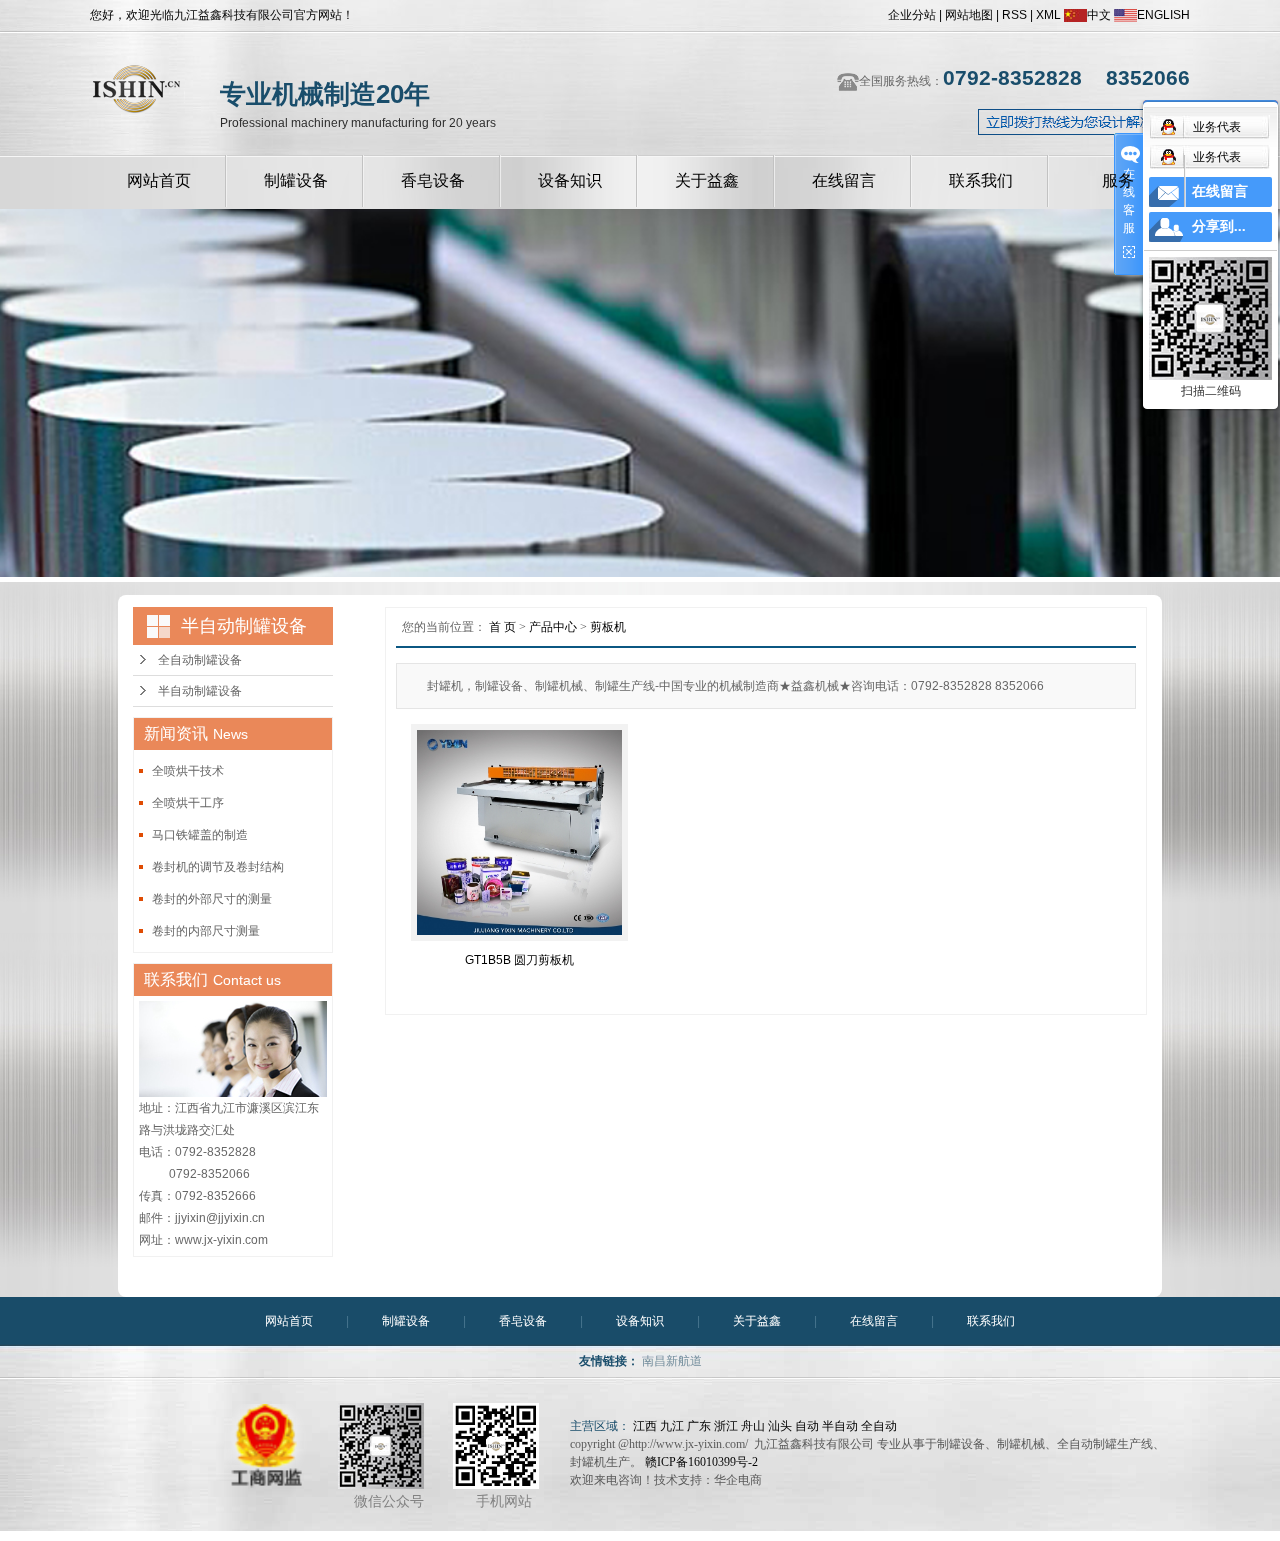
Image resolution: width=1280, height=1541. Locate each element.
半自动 (840, 1426)
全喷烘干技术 (188, 771)
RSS (1014, 15)
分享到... (1219, 226)
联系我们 (981, 180)
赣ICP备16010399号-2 (701, 1462)
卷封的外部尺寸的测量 (212, 899)
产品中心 (553, 627)
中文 (1099, 15)
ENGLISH (1163, 15)
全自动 (879, 1426)
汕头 (780, 1426)
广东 (699, 1426)
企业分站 (912, 15)
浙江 (726, 1426)
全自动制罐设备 (200, 660)
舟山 (753, 1426)
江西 (645, 1426)
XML (1048, 15)
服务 (1118, 180)
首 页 (502, 627)
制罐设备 (296, 180)
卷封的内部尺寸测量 (206, 931)
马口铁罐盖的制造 (200, 835)
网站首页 (159, 180)
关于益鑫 (707, 180)
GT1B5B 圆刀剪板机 (519, 960)
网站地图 (969, 15)
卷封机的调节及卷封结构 (218, 867)
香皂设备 (433, 180)
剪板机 (608, 627)
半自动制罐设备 (200, 691)
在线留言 (844, 180)
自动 (807, 1426)
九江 (672, 1426)
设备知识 (570, 180)
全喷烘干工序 (188, 803)
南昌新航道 (672, 1361)
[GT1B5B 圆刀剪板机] (519, 832)
